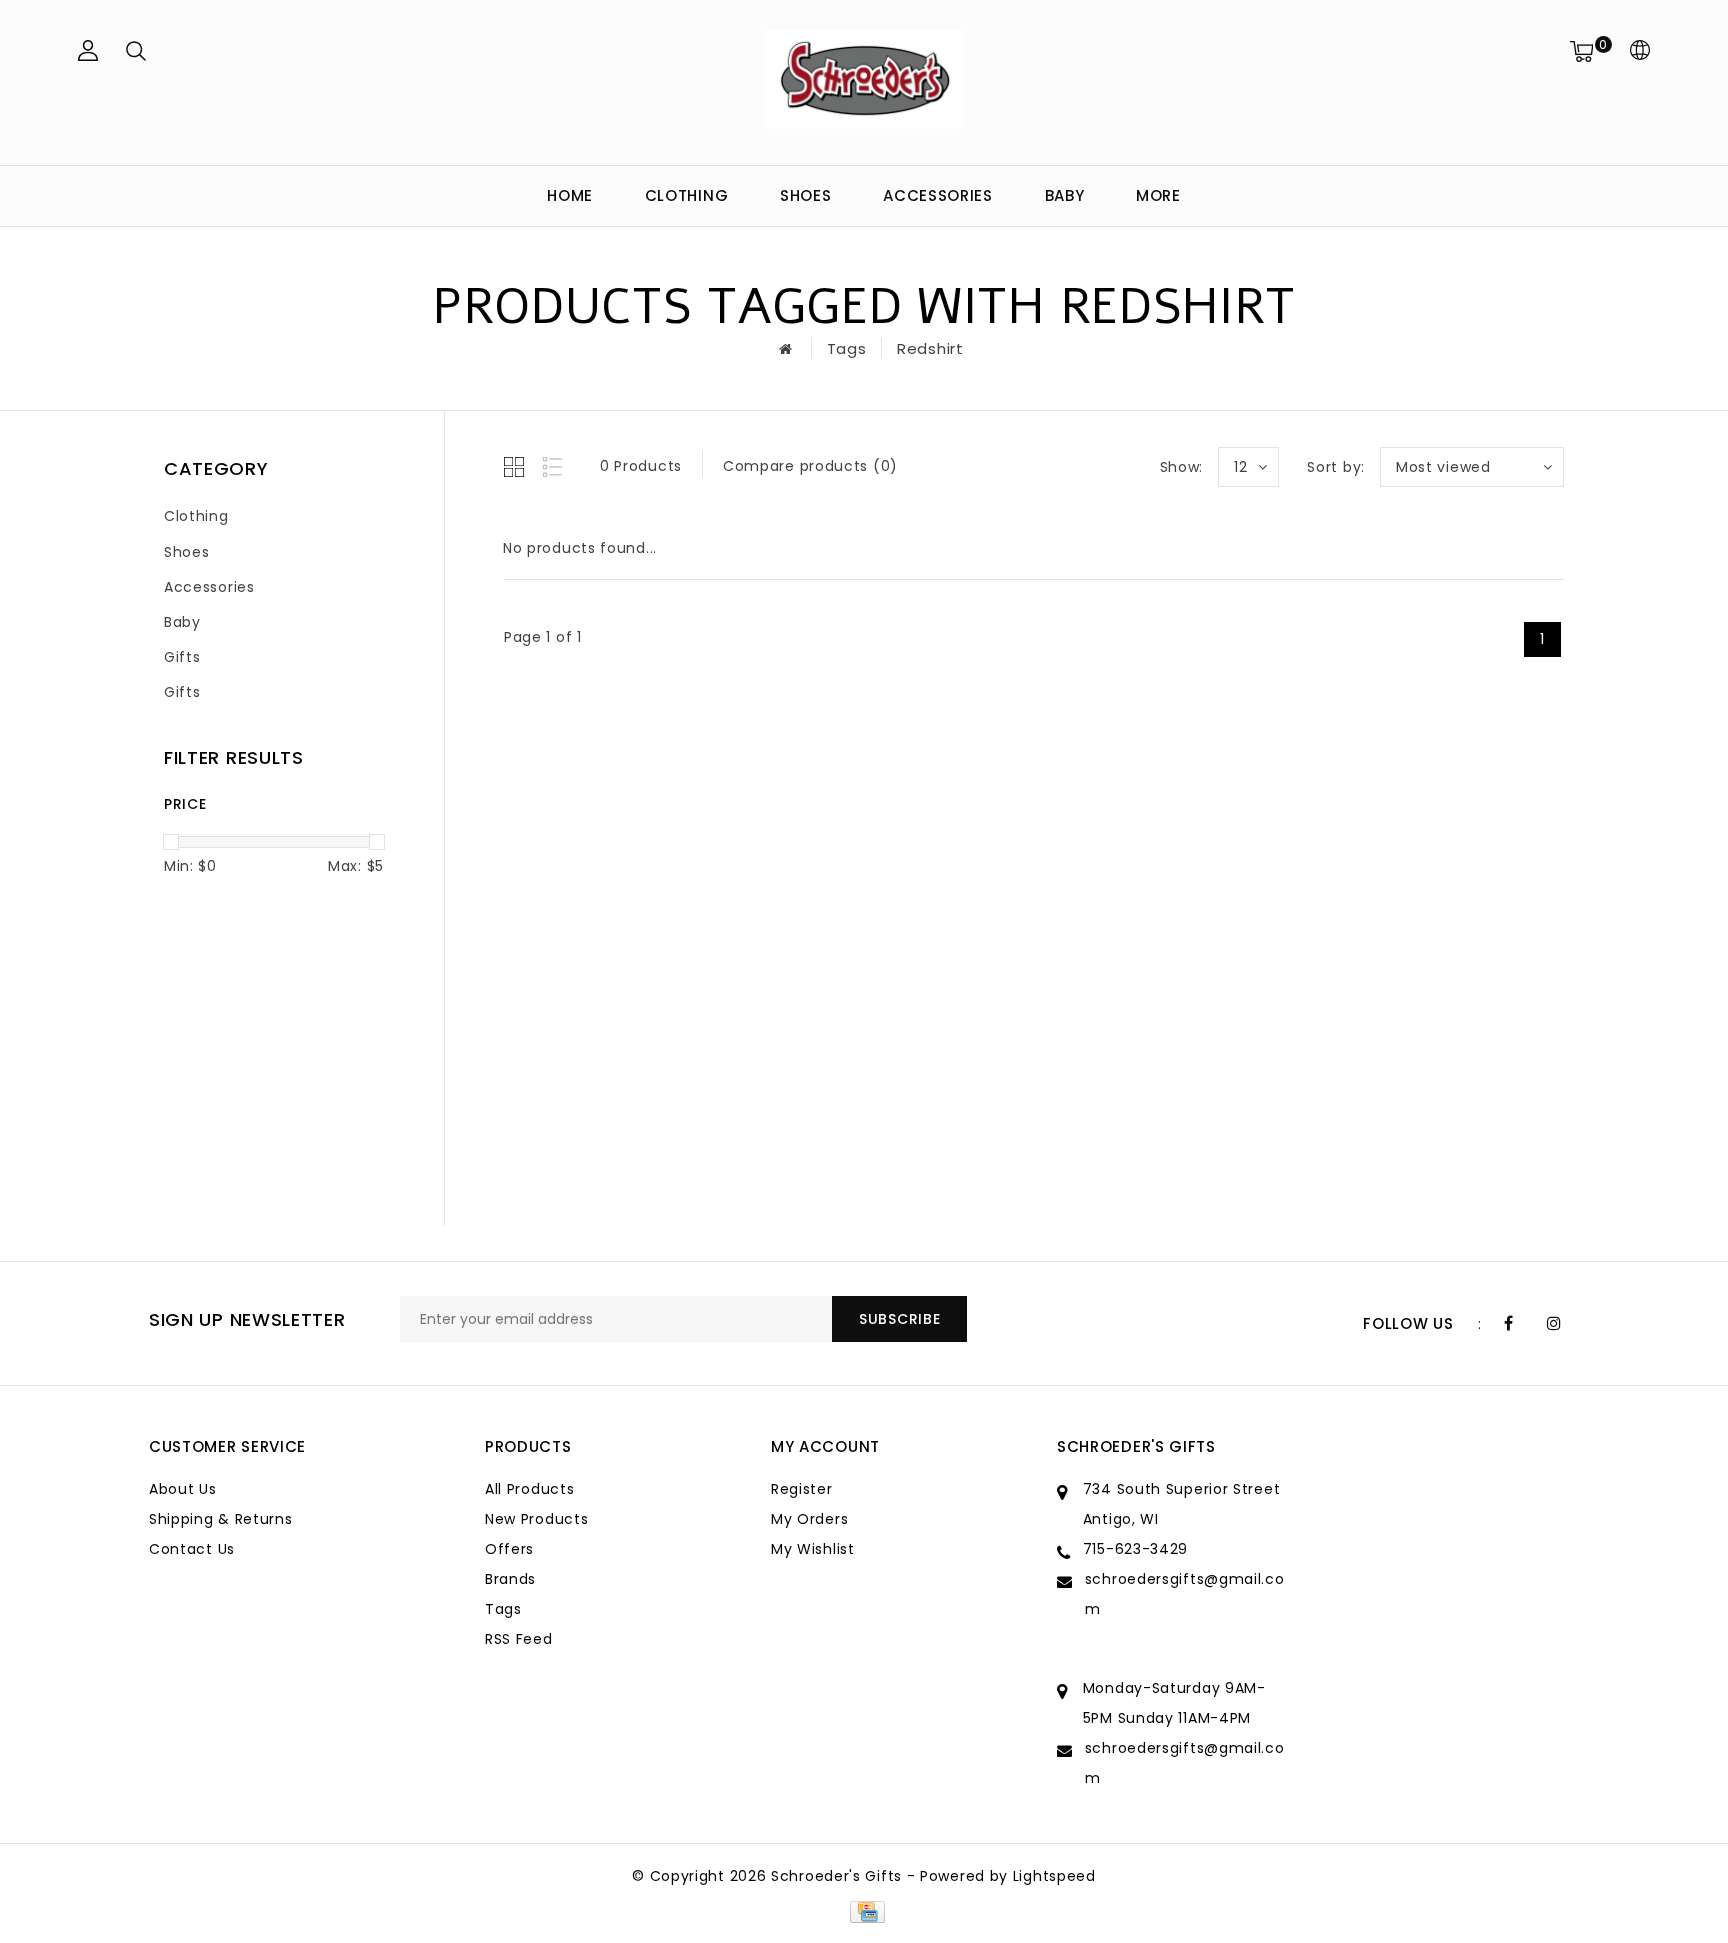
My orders (809, 1519)
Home (570, 195)
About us (183, 1489)
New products (536, 1519)
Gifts (182, 657)
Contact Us (192, 1549)
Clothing (687, 195)
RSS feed (519, 1639)
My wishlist (813, 1549)
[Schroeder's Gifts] (864, 79)
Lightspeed (1054, 1876)
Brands (510, 1579)
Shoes (806, 195)
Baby (1065, 195)
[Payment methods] (863, 1911)
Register (802, 1489)
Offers (509, 1549)
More (1158, 195)
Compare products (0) (810, 466)
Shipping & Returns (221, 1519)
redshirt (930, 348)
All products (529, 1489)
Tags (847, 348)
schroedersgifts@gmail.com (1185, 1594)
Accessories (938, 195)
